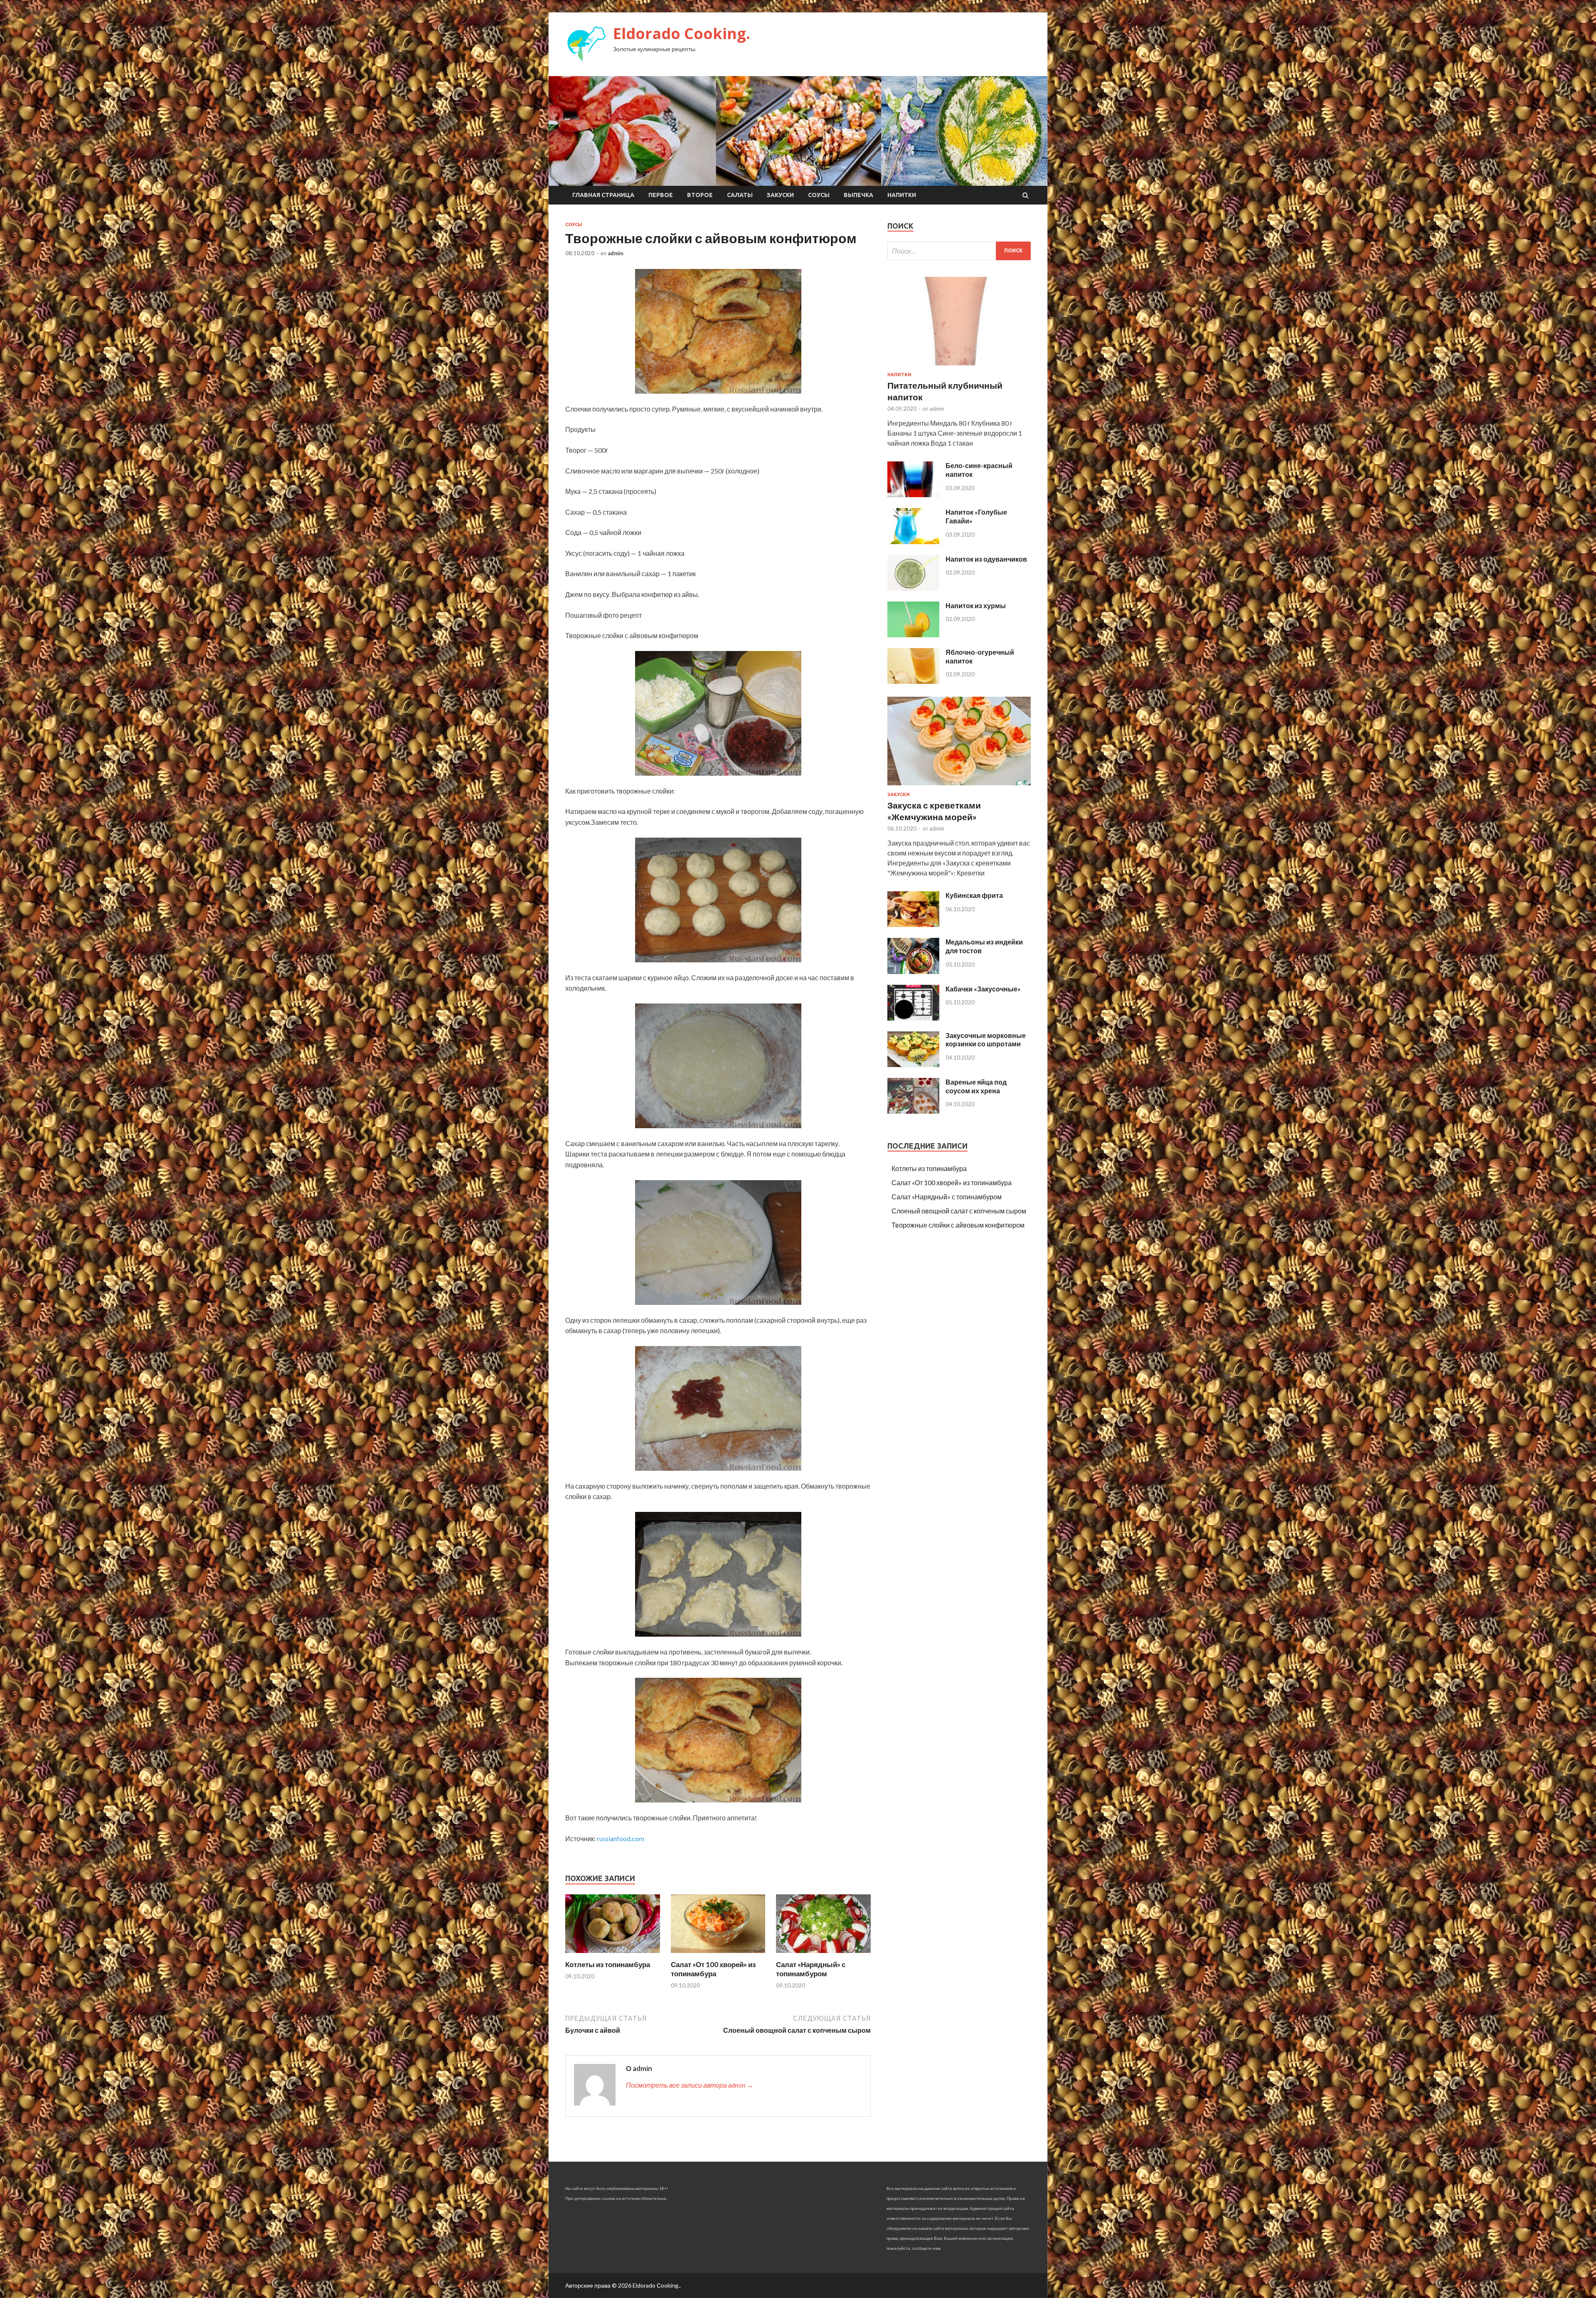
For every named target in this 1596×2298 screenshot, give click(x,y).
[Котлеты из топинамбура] (613, 1955)
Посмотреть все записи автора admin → (690, 2085)
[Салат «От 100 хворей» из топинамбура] (718, 1955)
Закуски (780, 195)
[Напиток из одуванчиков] (913, 588)
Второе (700, 195)
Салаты (740, 195)
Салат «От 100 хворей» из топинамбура (713, 1969)
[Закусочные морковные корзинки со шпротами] (913, 1064)
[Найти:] (959, 251)
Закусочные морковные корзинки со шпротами (986, 1040)
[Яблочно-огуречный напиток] (913, 681)
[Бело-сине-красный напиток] (913, 494)
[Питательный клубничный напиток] (959, 367)
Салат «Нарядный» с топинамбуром (811, 1969)
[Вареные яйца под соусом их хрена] (913, 1111)
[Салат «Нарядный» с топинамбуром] (823, 1955)
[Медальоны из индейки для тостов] (913, 971)
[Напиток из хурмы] (913, 635)
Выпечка (858, 195)
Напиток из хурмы (976, 605)
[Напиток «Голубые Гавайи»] (913, 541)
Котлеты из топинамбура (608, 1964)
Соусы (819, 195)
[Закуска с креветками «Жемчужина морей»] (959, 787)
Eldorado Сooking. (682, 33)
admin (616, 253)
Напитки (902, 195)
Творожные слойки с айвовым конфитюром (958, 1225)
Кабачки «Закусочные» (983, 989)
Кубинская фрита (974, 895)
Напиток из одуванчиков (986, 559)
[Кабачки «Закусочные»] (913, 1018)
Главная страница (603, 195)
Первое (661, 195)
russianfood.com (621, 1838)
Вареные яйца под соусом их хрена (976, 1086)
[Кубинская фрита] (913, 924)
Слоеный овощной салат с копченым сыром (959, 1211)
